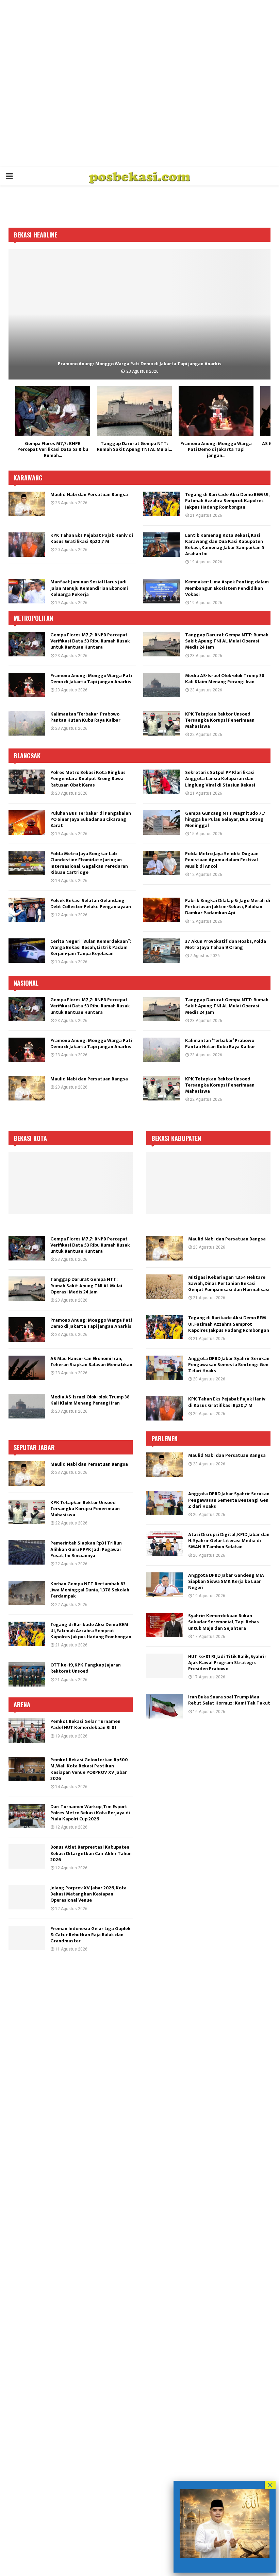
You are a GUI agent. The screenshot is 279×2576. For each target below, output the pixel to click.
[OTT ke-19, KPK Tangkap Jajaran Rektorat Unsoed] (27, 1674)
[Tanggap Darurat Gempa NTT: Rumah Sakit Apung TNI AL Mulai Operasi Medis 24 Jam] (134, 411)
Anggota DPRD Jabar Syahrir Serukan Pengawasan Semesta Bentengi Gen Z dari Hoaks (229, 1365)
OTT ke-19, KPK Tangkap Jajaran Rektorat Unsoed (86, 1668)
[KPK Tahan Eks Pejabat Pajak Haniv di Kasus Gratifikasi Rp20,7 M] (27, 545)
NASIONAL (26, 983)
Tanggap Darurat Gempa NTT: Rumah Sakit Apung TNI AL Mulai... (134, 447)
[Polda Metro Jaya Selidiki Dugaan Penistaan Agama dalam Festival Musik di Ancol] (162, 863)
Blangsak (27, 756)
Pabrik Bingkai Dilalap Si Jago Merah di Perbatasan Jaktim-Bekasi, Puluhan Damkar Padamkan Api (228, 907)
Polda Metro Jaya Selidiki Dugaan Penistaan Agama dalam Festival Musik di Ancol (222, 860)
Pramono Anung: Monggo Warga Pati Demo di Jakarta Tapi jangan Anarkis (91, 679)
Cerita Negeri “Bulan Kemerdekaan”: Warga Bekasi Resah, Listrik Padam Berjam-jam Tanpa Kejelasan (91, 947)
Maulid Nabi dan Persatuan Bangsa (89, 495)
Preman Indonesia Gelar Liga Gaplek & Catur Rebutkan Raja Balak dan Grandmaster (91, 1935)
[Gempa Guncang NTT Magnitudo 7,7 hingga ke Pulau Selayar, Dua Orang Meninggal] (162, 823)
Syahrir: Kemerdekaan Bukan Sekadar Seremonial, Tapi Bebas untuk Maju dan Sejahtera (224, 1622)
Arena (22, 1705)
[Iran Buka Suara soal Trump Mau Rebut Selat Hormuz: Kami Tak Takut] (165, 1706)
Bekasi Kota (30, 1138)
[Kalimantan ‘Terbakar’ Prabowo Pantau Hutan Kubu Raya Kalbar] (27, 723)
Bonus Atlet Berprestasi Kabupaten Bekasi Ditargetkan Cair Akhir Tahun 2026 (91, 1853)
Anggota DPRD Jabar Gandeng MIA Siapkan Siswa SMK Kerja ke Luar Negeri (226, 1581)
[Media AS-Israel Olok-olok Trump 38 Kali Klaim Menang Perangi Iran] (162, 685)
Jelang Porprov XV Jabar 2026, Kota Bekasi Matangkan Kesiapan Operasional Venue (88, 1894)
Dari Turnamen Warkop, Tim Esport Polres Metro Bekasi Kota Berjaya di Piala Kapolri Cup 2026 (90, 1813)
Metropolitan (33, 618)
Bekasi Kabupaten (176, 1138)
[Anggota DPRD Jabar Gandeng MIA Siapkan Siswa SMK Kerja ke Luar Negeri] (165, 1585)
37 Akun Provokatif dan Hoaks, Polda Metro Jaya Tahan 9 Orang (226, 944)
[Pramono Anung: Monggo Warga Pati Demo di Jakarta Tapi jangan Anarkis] (216, 411)
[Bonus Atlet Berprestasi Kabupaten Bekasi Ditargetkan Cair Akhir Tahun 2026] (27, 1856)
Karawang (28, 478)
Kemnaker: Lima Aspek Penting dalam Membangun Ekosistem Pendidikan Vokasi (227, 588)
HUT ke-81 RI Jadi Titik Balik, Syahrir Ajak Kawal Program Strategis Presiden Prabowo (227, 1663)
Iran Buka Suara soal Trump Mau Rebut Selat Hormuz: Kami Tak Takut (229, 1700)
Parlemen (165, 1439)
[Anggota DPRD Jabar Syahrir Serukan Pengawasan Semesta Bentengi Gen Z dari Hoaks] (165, 1368)
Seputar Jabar (34, 1447)
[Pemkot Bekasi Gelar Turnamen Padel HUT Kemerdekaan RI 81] (27, 1731)
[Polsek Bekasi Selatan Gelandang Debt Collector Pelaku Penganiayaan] (27, 910)
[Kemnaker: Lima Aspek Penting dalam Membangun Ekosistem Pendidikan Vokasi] (162, 591)
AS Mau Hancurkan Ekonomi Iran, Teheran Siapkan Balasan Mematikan (139, 364)
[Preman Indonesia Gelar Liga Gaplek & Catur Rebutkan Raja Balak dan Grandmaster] (27, 1938)
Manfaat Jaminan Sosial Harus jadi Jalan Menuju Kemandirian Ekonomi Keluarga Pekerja (89, 588)
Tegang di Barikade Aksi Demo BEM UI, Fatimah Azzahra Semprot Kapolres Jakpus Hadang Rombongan (227, 501)
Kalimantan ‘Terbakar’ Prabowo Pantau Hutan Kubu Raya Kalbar (85, 717)
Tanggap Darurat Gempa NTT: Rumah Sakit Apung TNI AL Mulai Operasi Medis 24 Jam (227, 641)
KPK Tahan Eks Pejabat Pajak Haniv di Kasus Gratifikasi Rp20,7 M (92, 538)
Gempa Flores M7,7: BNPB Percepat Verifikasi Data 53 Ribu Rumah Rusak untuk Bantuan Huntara (90, 641)
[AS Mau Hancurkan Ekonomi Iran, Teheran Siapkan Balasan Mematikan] (139, 314)
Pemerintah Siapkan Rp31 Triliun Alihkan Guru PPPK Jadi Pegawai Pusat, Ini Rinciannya (86, 1549)
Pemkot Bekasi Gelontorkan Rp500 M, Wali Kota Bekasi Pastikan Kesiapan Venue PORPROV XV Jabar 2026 (89, 1769)
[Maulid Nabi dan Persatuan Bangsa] (27, 504)
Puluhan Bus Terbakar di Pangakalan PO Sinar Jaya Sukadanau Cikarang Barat (91, 819)
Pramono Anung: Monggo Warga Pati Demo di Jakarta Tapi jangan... (216, 449)
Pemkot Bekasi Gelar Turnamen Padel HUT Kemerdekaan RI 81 (85, 1724)
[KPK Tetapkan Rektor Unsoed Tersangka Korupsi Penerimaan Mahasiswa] (162, 723)
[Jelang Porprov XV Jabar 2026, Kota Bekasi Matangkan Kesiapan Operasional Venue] (27, 1897)
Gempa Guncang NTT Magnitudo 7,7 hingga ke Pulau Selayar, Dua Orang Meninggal (225, 819)
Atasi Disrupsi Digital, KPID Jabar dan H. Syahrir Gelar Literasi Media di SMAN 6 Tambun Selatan (229, 1541)
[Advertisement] (139, 84)
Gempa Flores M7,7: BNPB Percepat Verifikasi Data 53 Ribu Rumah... (53, 449)
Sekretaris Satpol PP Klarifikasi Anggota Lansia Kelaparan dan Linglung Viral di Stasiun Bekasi (220, 779)
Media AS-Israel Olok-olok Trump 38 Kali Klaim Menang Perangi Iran (225, 679)
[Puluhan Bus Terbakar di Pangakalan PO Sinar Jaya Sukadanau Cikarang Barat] (27, 823)
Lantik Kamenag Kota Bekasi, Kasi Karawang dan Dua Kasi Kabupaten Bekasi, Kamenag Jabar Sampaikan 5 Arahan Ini (225, 545)
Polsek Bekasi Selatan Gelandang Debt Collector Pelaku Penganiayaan (91, 904)
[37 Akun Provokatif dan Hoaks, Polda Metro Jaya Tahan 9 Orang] (162, 951)
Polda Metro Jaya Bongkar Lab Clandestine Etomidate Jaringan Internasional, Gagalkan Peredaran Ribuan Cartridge (89, 863)
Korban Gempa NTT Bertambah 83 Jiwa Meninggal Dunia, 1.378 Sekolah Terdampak (90, 1590)
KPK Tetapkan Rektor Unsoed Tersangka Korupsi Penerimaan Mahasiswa (220, 720)
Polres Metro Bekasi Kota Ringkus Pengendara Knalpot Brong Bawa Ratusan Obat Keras (88, 779)
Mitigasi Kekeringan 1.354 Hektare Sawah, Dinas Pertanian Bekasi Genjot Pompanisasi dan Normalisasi (229, 1283)
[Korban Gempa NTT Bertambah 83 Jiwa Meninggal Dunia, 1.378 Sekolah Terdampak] (27, 1593)
